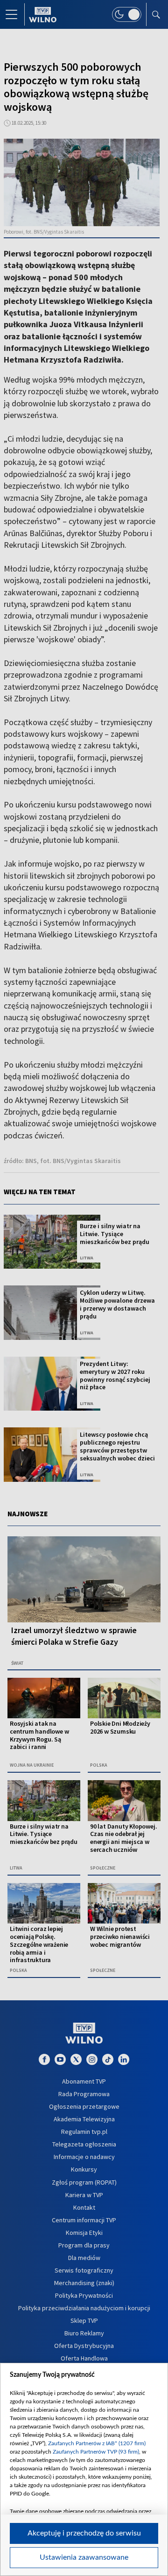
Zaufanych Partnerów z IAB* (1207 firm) (97, 2443)
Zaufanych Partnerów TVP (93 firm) (96, 2452)
